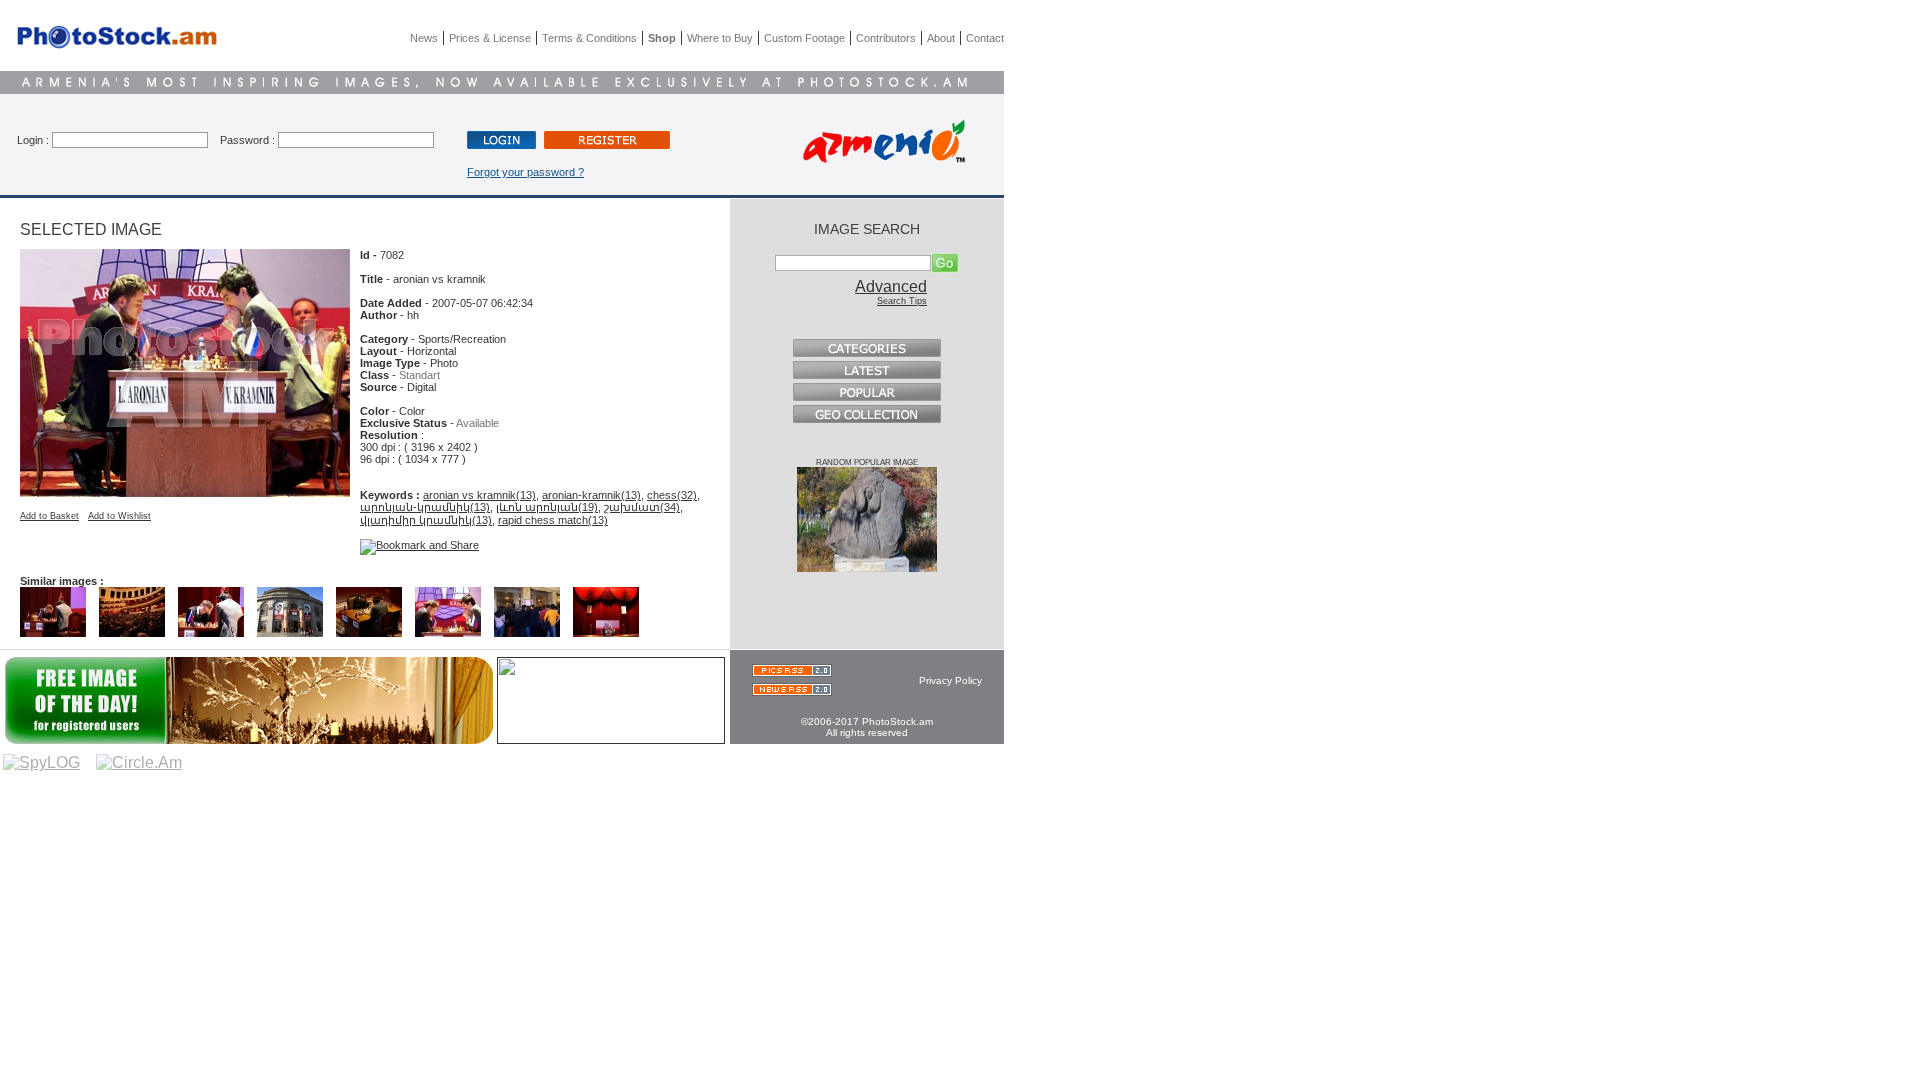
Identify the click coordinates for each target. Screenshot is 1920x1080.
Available (477, 423)
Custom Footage (804, 38)
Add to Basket (49, 516)
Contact (985, 38)
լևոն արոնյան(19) (547, 507)
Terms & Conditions (589, 38)
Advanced (891, 286)
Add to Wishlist (119, 516)
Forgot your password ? (525, 172)
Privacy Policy (950, 680)
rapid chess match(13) (553, 520)
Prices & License (490, 38)
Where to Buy (720, 38)
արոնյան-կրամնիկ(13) (425, 507)
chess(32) (672, 495)
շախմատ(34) (642, 507)
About (941, 38)
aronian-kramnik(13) (591, 495)
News (424, 38)
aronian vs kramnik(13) (479, 495)
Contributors (886, 38)
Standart (419, 375)
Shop (662, 38)
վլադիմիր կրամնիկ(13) (426, 520)
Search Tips (902, 301)
